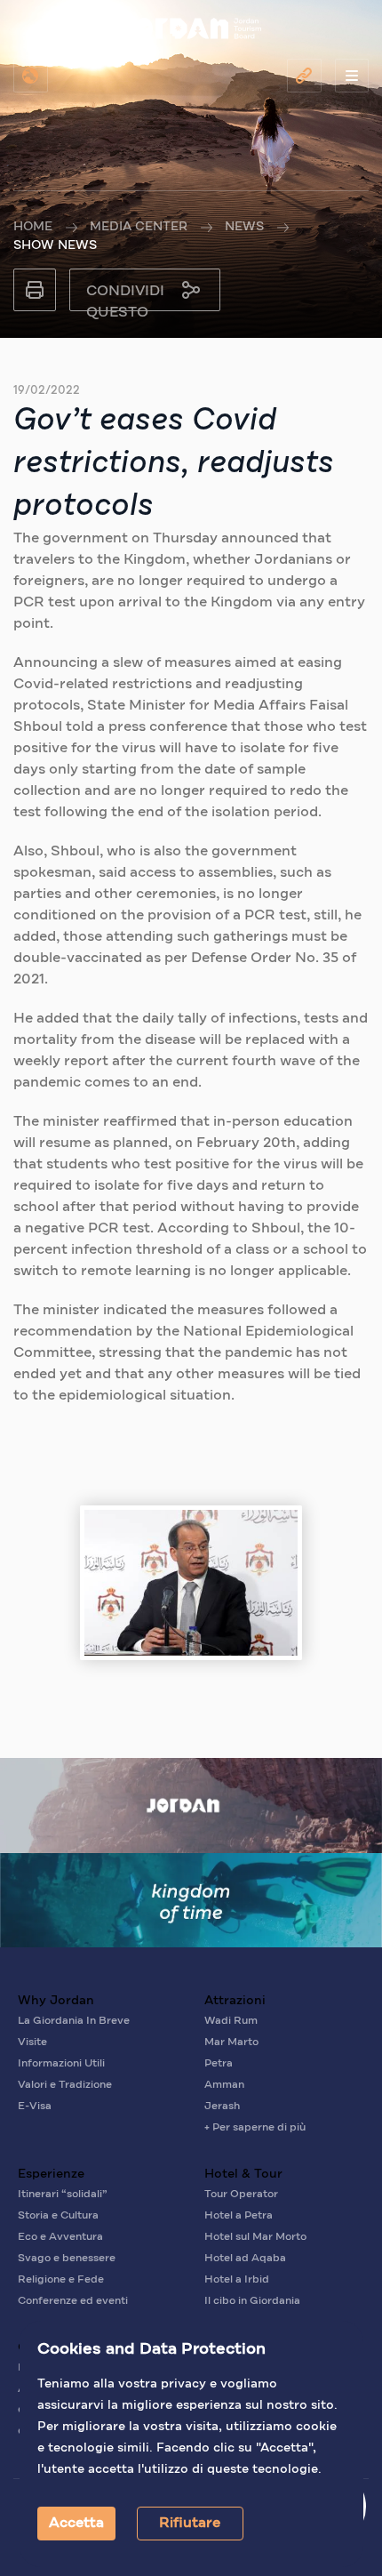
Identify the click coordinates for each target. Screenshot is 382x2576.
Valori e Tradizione (65, 2085)
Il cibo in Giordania (252, 2301)
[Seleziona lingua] (31, 76)
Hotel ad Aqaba (245, 2259)
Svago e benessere (67, 2259)
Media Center (139, 227)
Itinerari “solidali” (63, 2195)
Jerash (222, 2107)
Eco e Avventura (60, 2237)
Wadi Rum (231, 2021)
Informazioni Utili (61, 2064)
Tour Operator (241, 2195)
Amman (224, 2085)
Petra (219, 2064)
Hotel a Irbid (237, 2280)
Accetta (76, 2524)
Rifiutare (190, 2524)
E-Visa (35, 2107)
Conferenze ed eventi (73, 2301)
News (244, 227)
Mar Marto (231, 2042)
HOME (33, 227)
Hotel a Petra (239, 2216)
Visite (32, 2042)
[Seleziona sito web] (304, 76)
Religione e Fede (61, 2280)
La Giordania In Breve (74, 2021)
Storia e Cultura (58, 2216)
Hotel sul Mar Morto (255, 2237)
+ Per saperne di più (255, 2128)
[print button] (35, 290)
